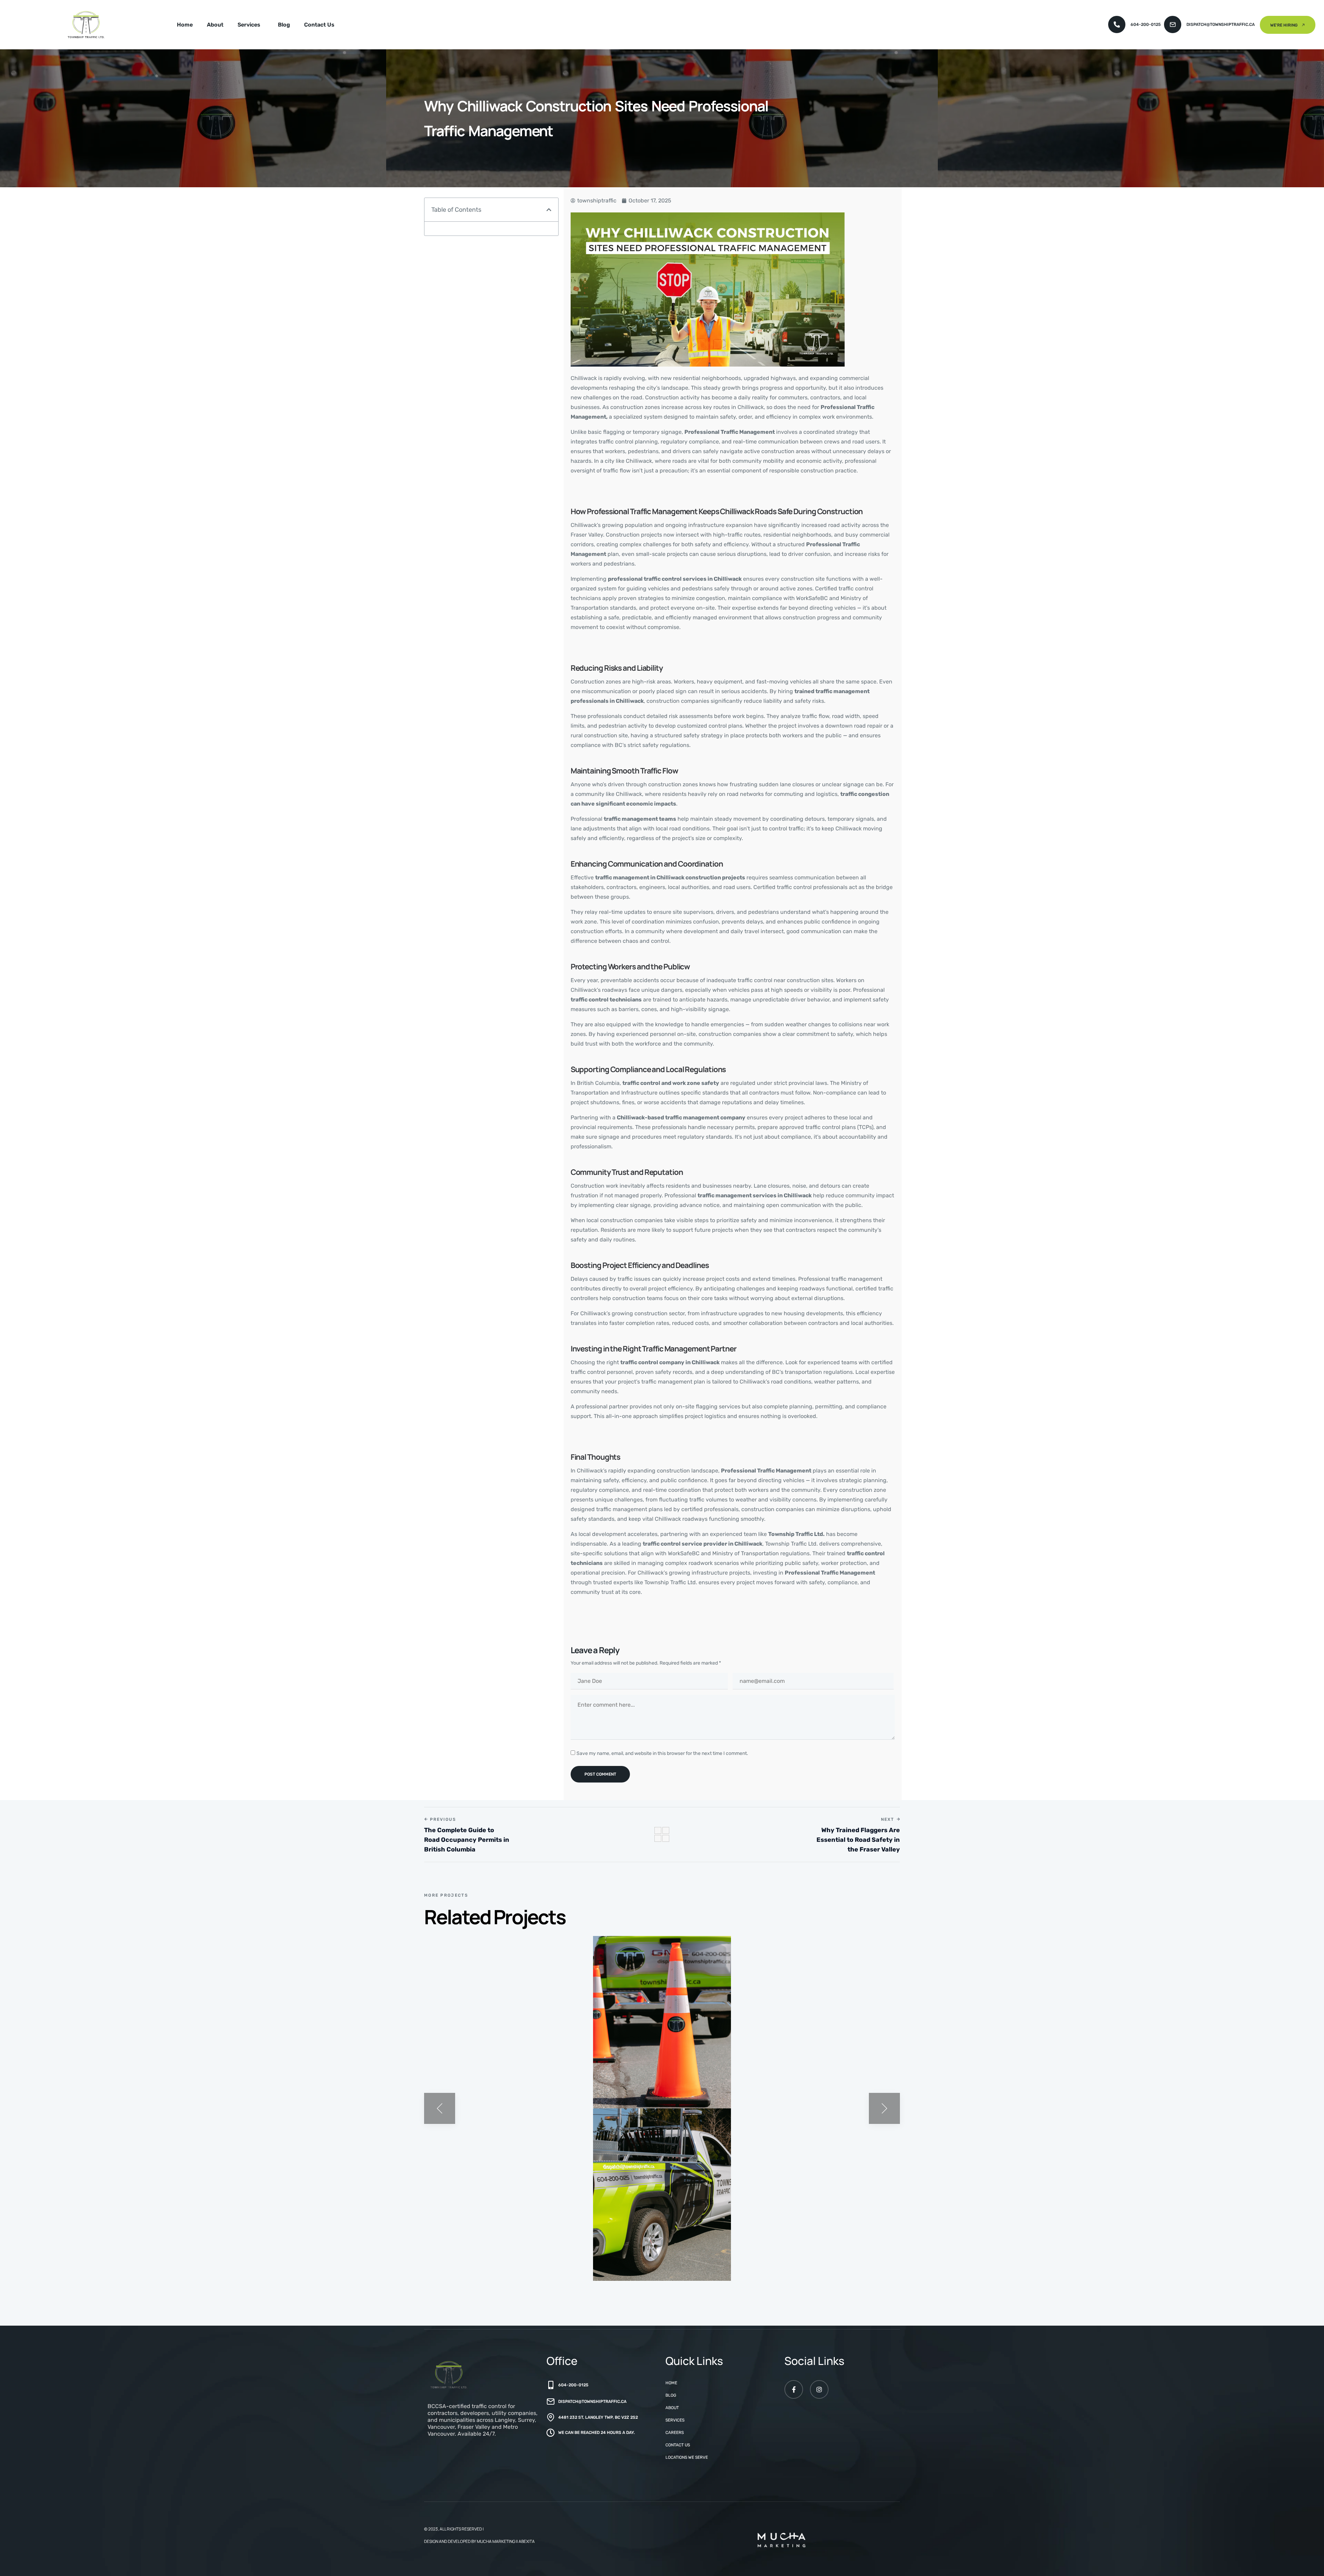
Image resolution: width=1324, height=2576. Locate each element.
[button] (549, 210)
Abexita (527, 2541)
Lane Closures (458, 2259)
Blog (284, 25)
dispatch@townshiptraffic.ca (1221, 24)
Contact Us (319, 25)
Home (185, 25)
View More (578, 2097)
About (215, 25)
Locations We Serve (687, 2457)
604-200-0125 (1146, 24)
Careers (675, 2433)
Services (249, 25)
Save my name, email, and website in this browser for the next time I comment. (662, 1753)
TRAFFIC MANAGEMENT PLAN (483, 2087)
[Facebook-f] (794, 2389)
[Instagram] (819, 2389)
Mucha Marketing (496, 2541)
